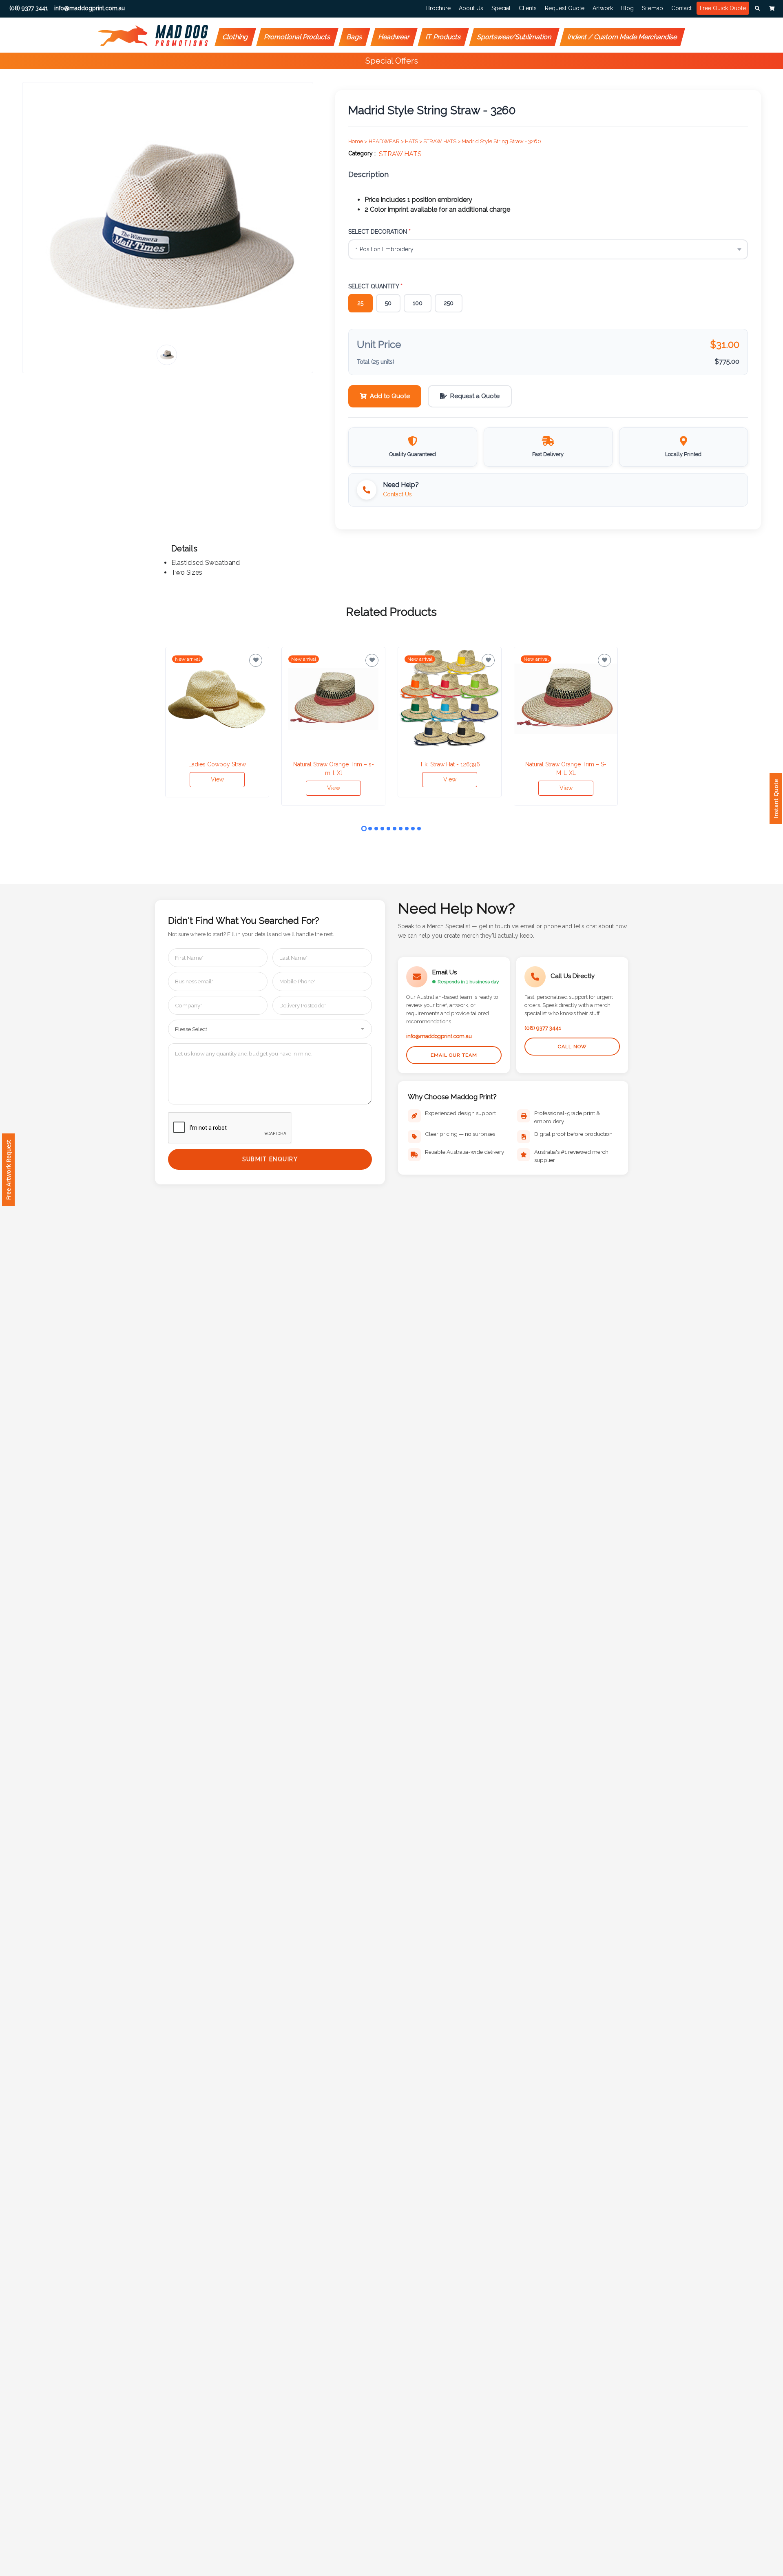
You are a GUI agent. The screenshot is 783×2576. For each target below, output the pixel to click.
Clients (528, 8)
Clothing (236, 37)
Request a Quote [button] (475, 396)
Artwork (603, 8)
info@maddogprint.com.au (439, 1036)
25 (360, 303)
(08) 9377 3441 (543, 1028)
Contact (681, 8)
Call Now (572, 1047)
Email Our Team (454, 1055)
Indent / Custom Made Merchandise (623, 37)
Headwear (394, 37)
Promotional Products (297, 37)
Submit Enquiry (270, 1159)
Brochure (438, 8)
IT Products (443, 37)
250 (449, 303)
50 (388, 303)
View (217, 779)
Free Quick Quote (723, 8)
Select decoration (379, 232)
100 (418, 303)
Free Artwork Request (8, 1170)
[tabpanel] (217, 722)
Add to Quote (390, 396)
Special (501, 8)
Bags (355, 37)
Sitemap (652, 8)
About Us (471, 8)
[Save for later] (256, 660)
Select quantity (375, 286)
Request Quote (565, 8)
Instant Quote (776, 799)
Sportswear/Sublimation (514, 37)
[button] (757, 9)
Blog (627, 8)
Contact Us (397, 494)
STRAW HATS (400, 154)
